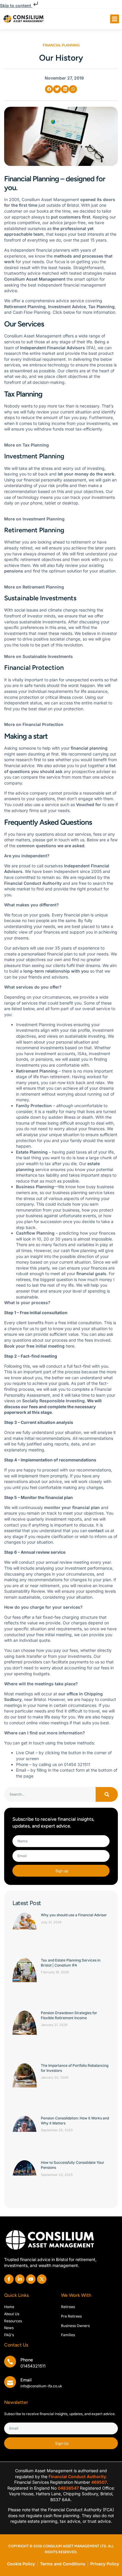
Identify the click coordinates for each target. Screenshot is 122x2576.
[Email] (10, 2382)
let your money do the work (86, 474)
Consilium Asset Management (35, 279)
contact (96, 1530)
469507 (99, 2482)
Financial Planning (61, 45)
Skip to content (16, 5)
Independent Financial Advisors (53, 348)
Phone (27, 2360)
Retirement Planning (25, 307)
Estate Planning (32, 1152)
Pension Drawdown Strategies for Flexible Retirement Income (69, 2015)
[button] (115, 19)
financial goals (91, 1274)
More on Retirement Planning (34, 587)
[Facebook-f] (9, 2279)
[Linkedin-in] (20, 2279)
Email (26, 2380)
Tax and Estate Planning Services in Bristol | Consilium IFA (71, 1963)
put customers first (71, 217)
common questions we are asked (50, 846)
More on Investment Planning (34, 519)
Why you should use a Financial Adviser (74, 1915)
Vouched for (89, 805)
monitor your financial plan (72, 1507)
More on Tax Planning (27, 445)
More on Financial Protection (34, 724)
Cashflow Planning (35, 1233)
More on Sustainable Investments (38, 656)
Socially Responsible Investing (53, 1401)
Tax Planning (101, 307)
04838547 (68, 2488)
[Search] (107, 1794)
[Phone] (10, 2362)
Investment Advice (67, 307)
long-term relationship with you (56, 971)
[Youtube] (31, 2279)
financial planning (89, 748)
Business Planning (35, 1187)
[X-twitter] (42, 2279)
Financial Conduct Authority (33, 883)
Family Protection (34, 1106)
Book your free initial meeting (34, 1346)
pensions (14, 571)
